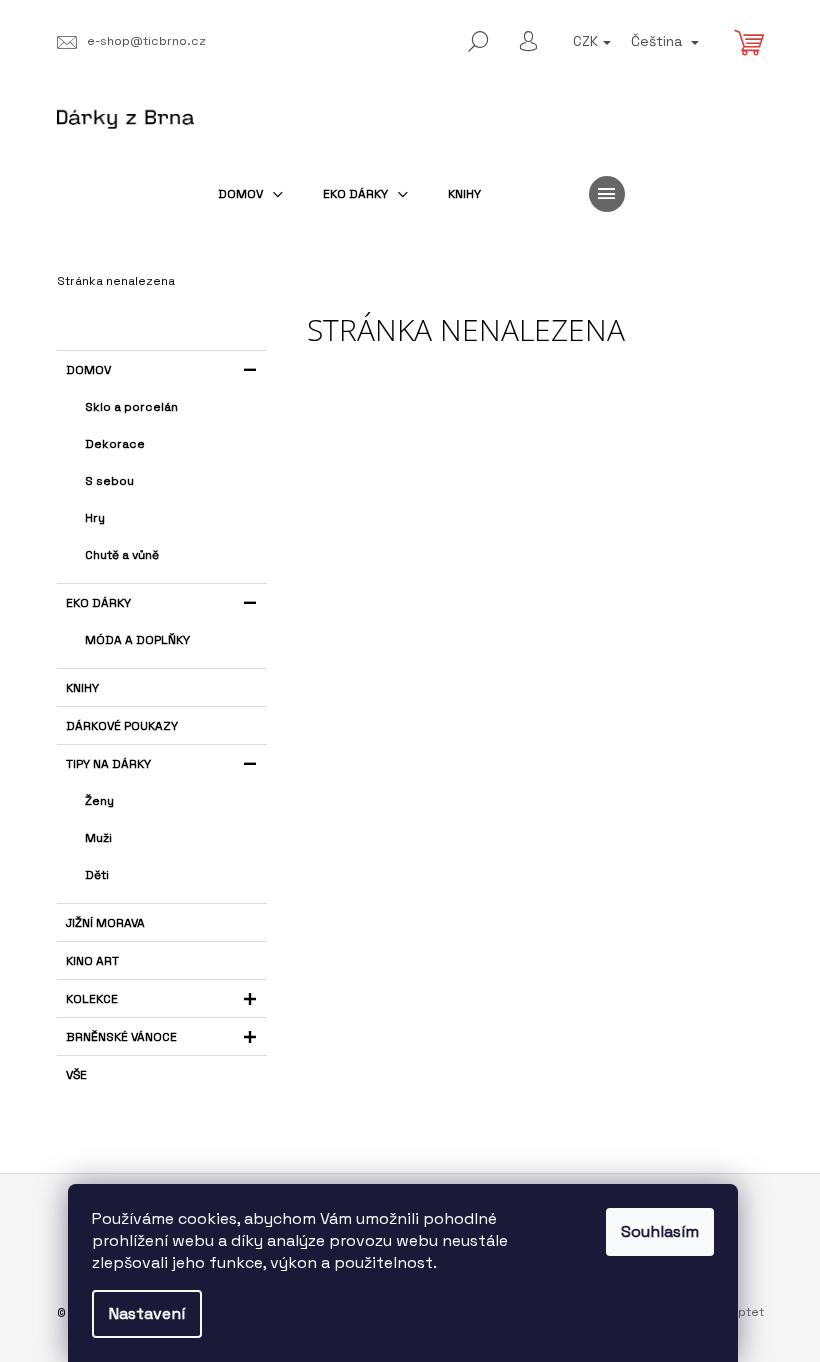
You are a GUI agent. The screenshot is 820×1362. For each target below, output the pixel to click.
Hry (95, 518)
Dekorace (115, 444)
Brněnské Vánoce (121, 1037)
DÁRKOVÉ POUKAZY (122, 726)
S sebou (109, 481)
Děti (97, 875)
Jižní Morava (105, 923)
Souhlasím (660, 1231)
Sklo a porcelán (131, 407)
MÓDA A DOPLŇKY (137, 640)
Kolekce (92, 999)
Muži (98, 838)
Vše (76, 1075)
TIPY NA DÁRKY (108, 764)
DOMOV (88, 370)
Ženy (99, 801)
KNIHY (82, 688)
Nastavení (147, 1313)
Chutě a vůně (122, 555)
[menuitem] (250, 194)
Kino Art (92, 961)
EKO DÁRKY (98, 603)
